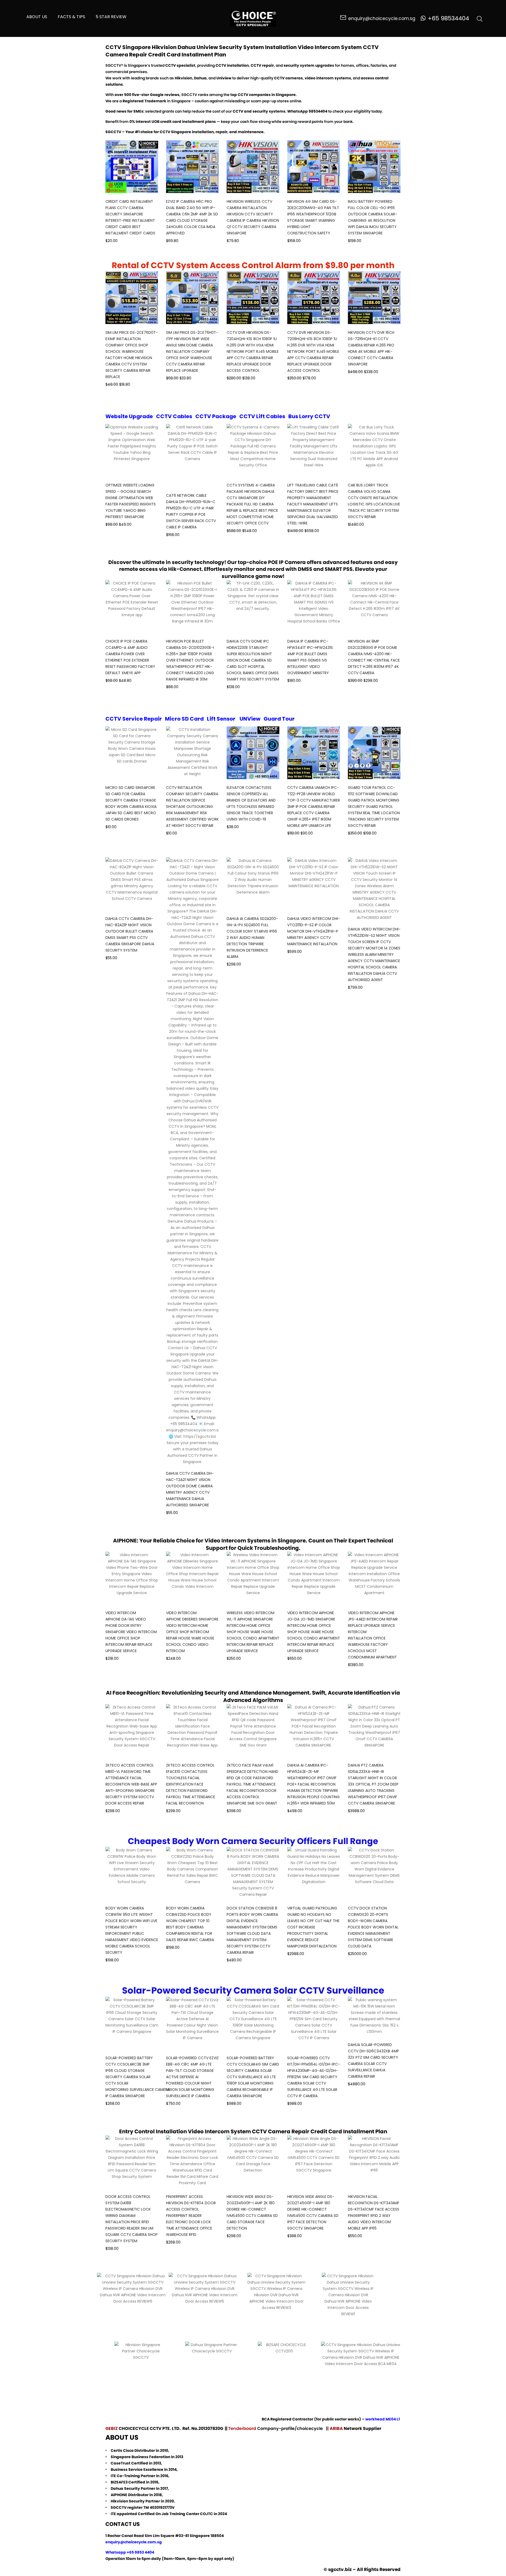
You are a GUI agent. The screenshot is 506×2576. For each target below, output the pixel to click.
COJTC (206, 2514)
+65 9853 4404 (140, 2552)
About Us (37, 17)
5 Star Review (111, 17)
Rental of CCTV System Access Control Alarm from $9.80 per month (253, 265)
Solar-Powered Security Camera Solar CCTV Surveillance (253, 1990)
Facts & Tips (71, 17)
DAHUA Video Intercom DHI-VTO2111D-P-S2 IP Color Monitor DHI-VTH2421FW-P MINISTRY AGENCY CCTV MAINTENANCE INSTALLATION (314, 931)
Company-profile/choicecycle (291, 2428)
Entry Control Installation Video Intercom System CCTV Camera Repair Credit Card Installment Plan (253, 2131)
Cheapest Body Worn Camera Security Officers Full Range (253, 1841)
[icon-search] (480, 18)
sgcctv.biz (340, 2569)
